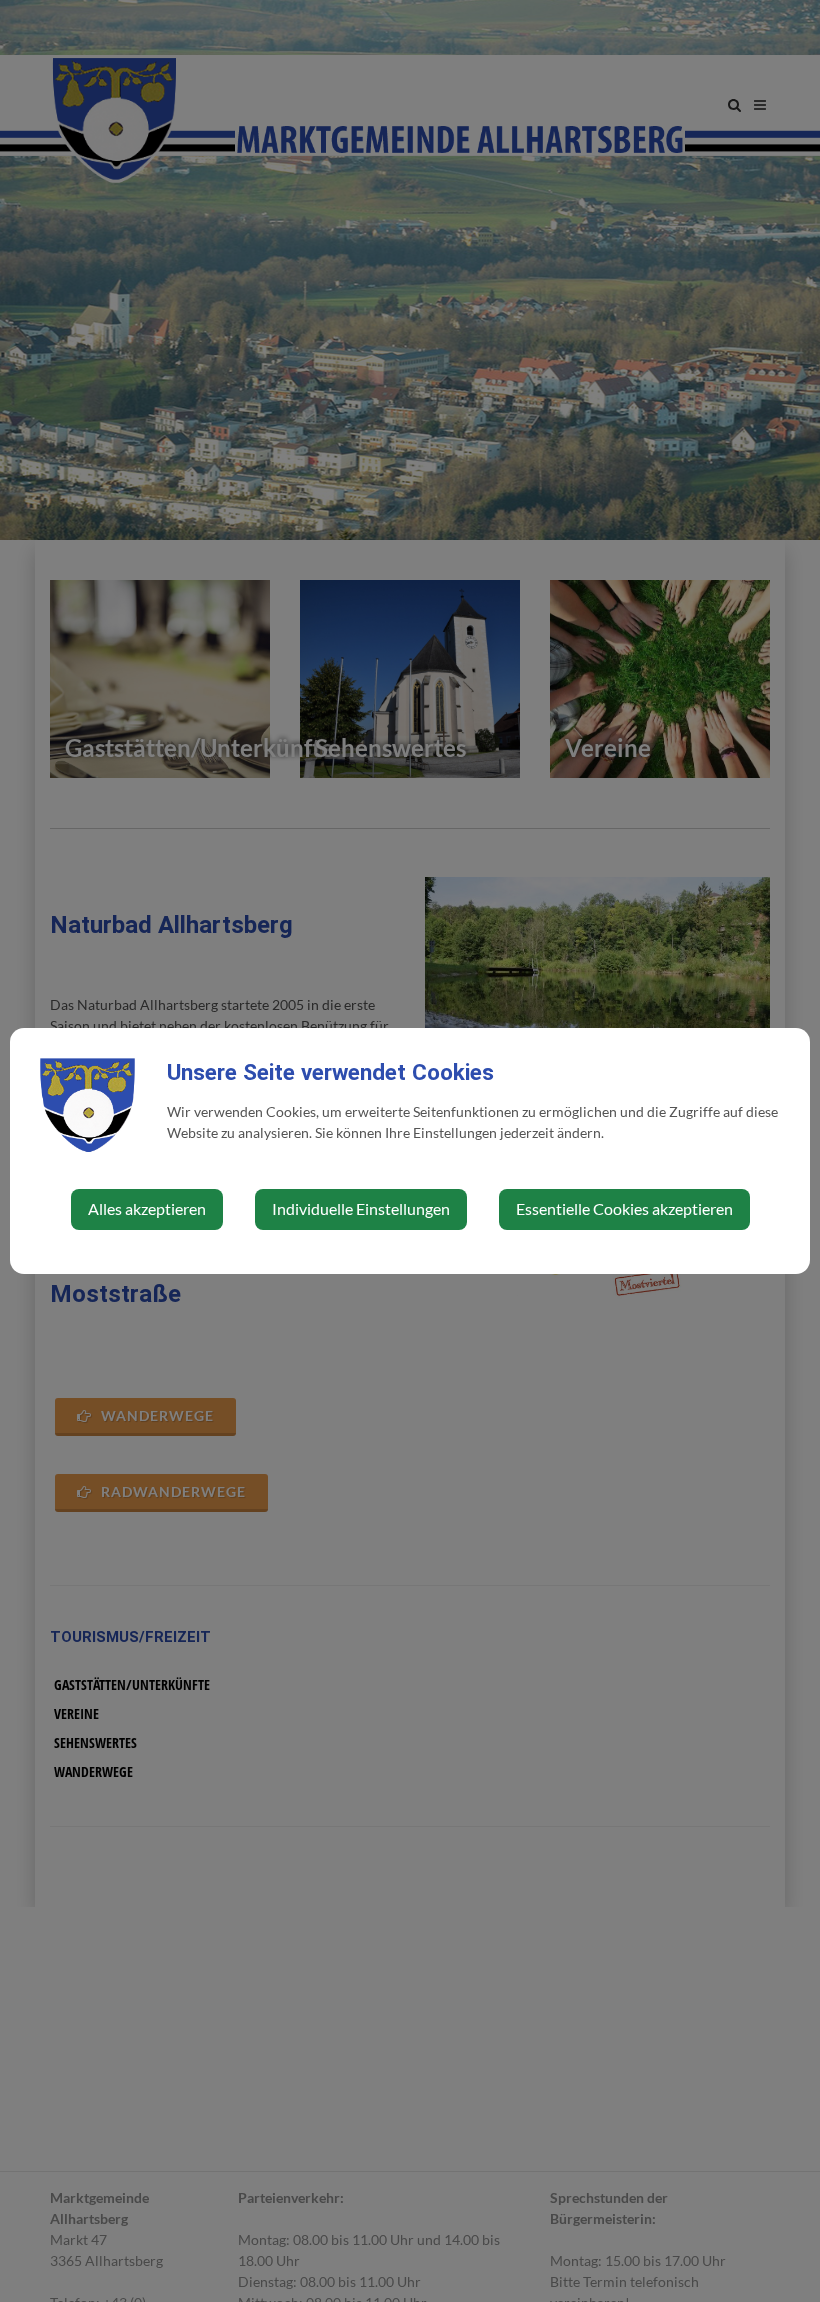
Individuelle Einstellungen (361, 1208)
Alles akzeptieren (147, 1208)
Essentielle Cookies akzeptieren (624, 1208)
